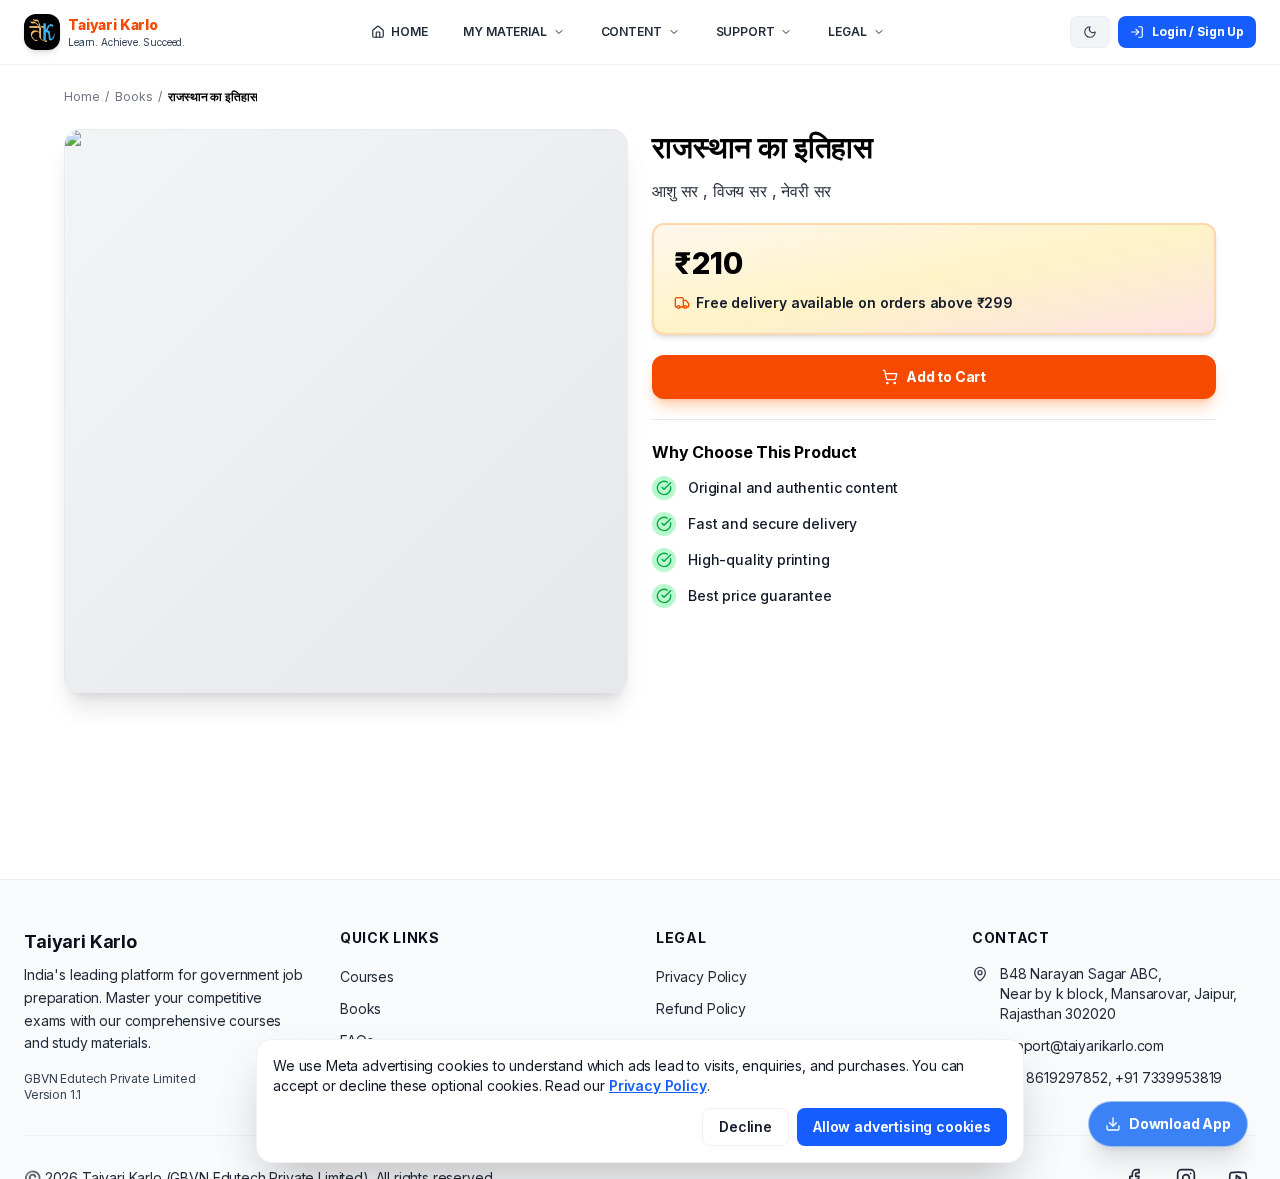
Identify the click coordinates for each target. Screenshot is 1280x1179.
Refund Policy (701, 1008)
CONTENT (631, 31)
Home (81, 96)
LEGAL (847, 31)
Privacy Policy (701, 976)
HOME (409, 31)
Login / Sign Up (1198, 31)
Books (133, 96)
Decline (745, 1126)
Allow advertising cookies (902, 1126)
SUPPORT (745, 31)
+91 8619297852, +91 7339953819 (1111, 1077)
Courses (367, 976)
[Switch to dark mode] (1090, 32)
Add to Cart (946, 376)
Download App (1180, 1123)
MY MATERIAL (504, 31)
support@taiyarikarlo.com (1082, 1045)
